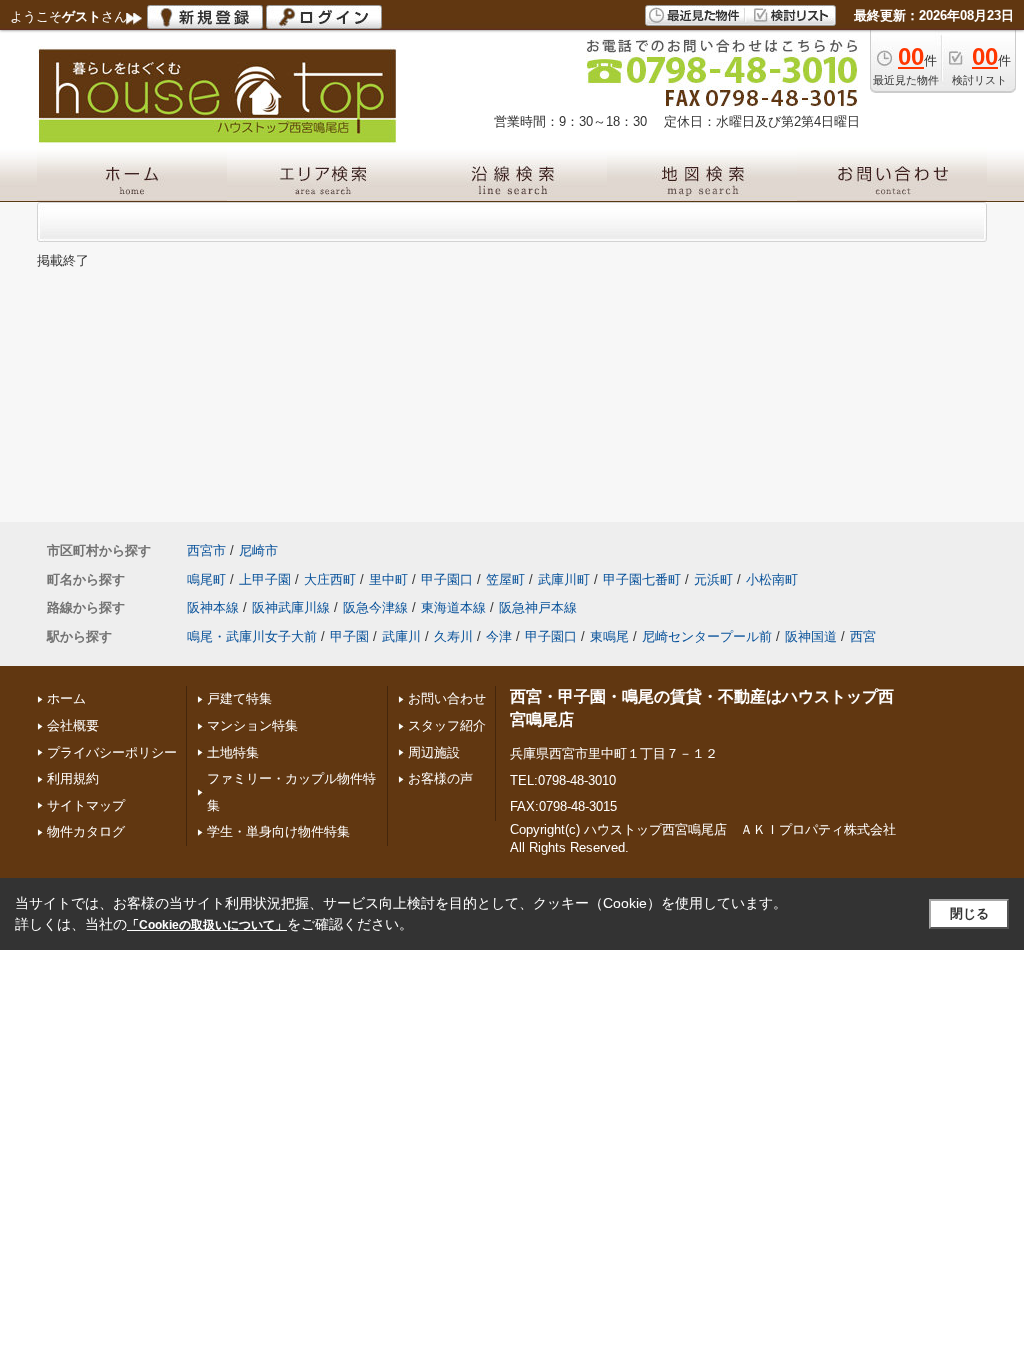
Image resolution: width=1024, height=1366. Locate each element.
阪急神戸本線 (538, 607)
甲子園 (349, 636)
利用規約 (73, 778)
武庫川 (401, 636)
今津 (499, 636)
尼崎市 (258, 550)
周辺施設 (434, 752)
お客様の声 (440, 778)
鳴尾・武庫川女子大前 (252, 636)
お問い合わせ (447, 698)
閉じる (969, 913)
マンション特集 (252, 725)
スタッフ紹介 (447, 725)
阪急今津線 (375, 607)
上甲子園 (265, 579)
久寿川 (453, 636)
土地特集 (233, 752)
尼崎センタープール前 (707, 636)
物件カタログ (86, 831)
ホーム (66, 698)
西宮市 (206, 550)
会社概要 (73, 725)
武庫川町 (564, 579)
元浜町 (713, 579)
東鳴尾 (609, 636)
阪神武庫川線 (291, 607)
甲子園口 (447, 579)
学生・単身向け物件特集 (278, 831)
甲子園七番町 (642, 579)
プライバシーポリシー (112, 752)
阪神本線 (213, 607)
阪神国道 (811, 636)
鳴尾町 (206, 579)
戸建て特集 (239, 698)
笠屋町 (505, 579)
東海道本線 (453, 607)
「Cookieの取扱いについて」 (207, 925)
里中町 (388, 579)
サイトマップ (86, 805)
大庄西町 (330, 579)
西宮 (863, 636)
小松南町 (772, 579)
